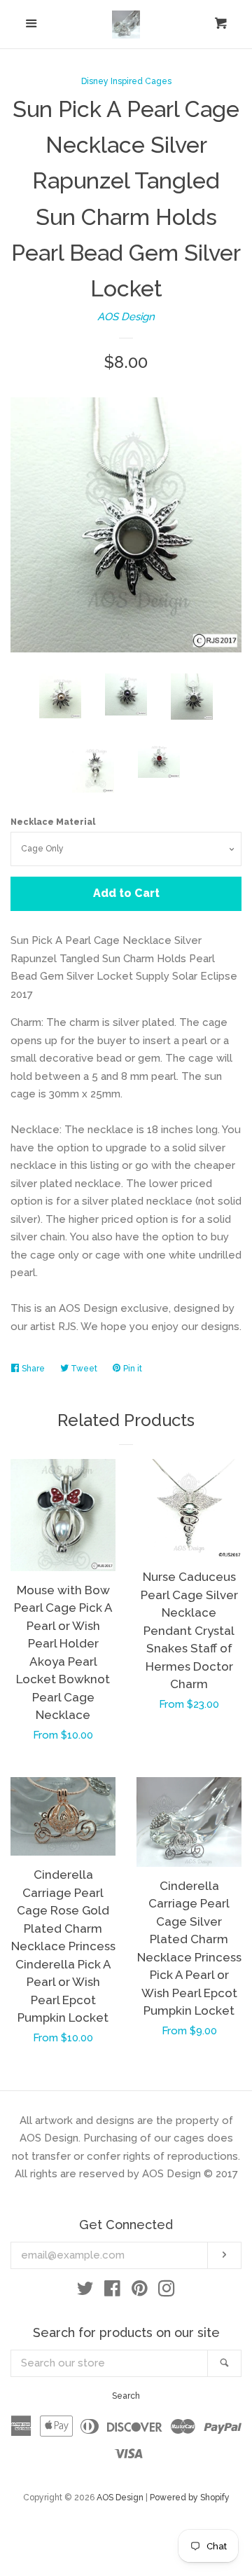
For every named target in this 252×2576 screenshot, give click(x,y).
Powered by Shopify (190, 2498)
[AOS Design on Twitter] (85, 2291)
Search (126, 2396)
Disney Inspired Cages (126, 81)
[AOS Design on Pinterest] (140, 2291)
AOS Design (126, 317)
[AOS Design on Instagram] (167, 2291)
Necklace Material (53, 822)
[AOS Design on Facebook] (112, 2291)
